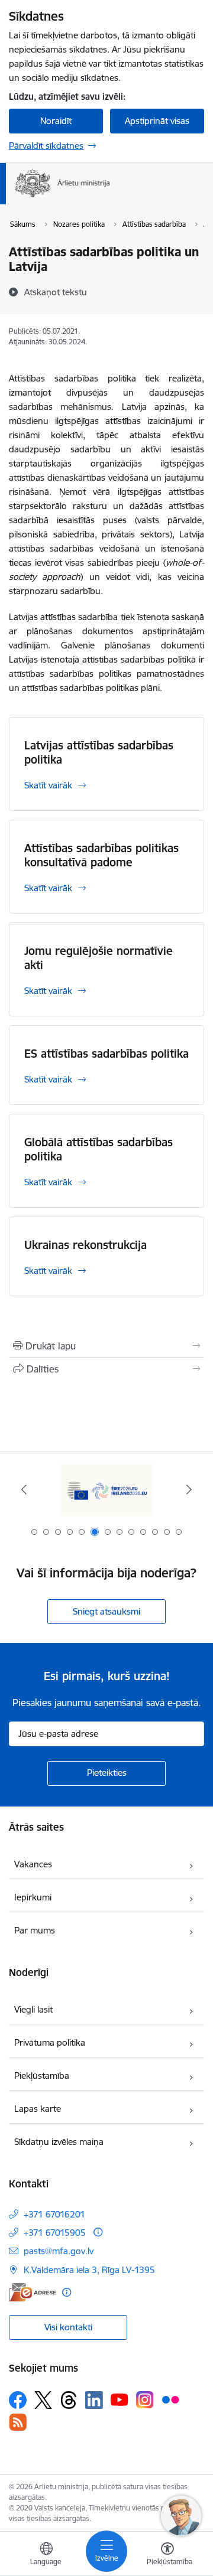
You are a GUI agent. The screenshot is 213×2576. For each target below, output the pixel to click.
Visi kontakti (68, 2327)
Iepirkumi (33, 1897)
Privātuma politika (50, 2042)
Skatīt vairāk (48, 785)
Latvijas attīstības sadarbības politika (99, 752)
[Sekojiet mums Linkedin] (94, 2400)
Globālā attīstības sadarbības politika (99, 1149)
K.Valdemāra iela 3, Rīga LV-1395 (89, 2270)
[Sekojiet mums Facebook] (18, 2400)
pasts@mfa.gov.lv (59, 2251)
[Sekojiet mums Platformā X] (43, 2400)
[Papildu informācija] (98, 2232)
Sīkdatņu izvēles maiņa (59, 2142)
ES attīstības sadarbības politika (106, 1054)
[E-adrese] (33, 2292)
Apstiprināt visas (157, 121)
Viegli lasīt (33, 2009)
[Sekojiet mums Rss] (18, 2422)
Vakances (33, 1864)
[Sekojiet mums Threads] (69, 2400)
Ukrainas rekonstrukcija (85, 1245)
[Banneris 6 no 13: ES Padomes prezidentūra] (106, 1490)
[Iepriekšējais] (24, 1489)
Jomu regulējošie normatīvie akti (99, 958)
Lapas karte (38, 2109)
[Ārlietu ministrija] (110, 197)
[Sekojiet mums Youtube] (120, 2399)
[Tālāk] (189, 1489)
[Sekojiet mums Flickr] (170, 2399)
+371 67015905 (55, 2233)
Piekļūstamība (42, 2076)
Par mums (35, 1930)
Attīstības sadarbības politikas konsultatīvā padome (101, 855)
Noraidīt (56, 121)
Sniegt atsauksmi (106, 1611)
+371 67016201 (54, 2214)
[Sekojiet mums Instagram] (145, 2400)
